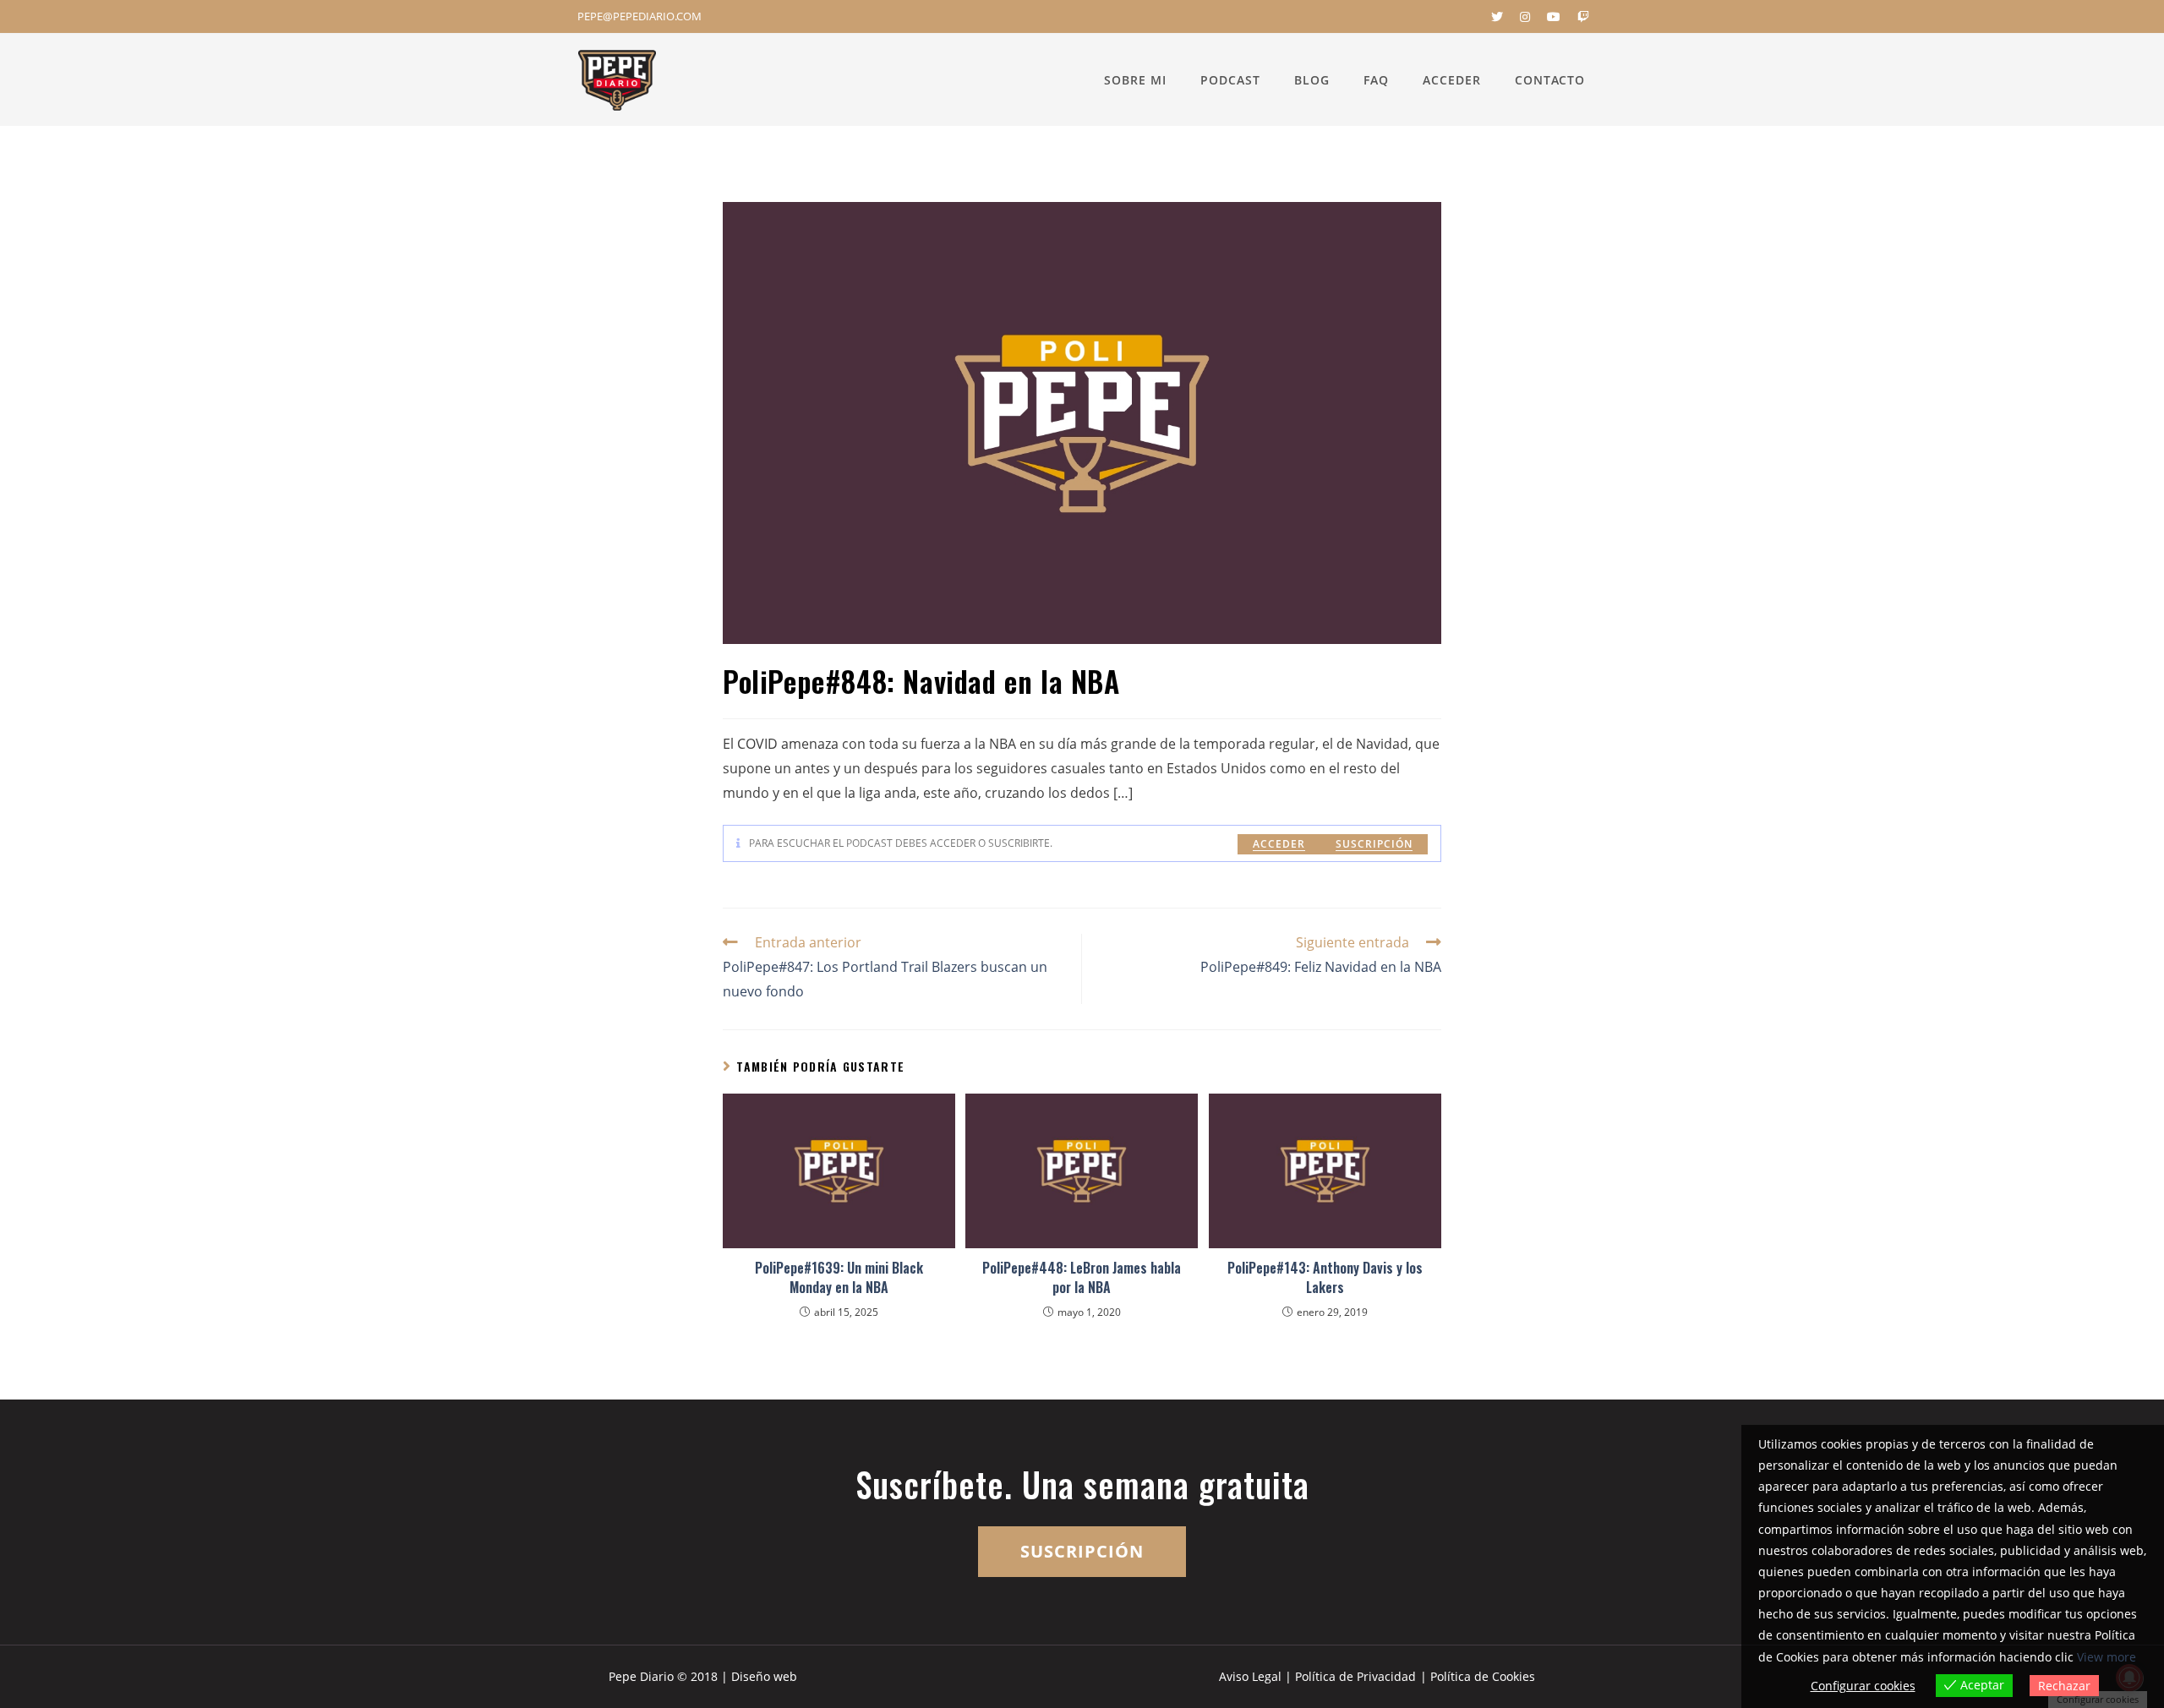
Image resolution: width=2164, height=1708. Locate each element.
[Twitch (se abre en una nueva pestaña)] (1579, 17)
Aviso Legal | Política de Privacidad (1317, 1676)
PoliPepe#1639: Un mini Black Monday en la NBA (839, 1277)
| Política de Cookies (1478, 1676)
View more (2107, 1657)
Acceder (1279, 844)
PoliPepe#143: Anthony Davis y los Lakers (1325, 1277)
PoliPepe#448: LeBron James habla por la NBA (1082, 1277)
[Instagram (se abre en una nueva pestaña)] (1525, 17)
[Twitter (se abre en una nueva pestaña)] (1497, 17)
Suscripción (1374, 844)
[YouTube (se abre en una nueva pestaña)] (1554, 17)
